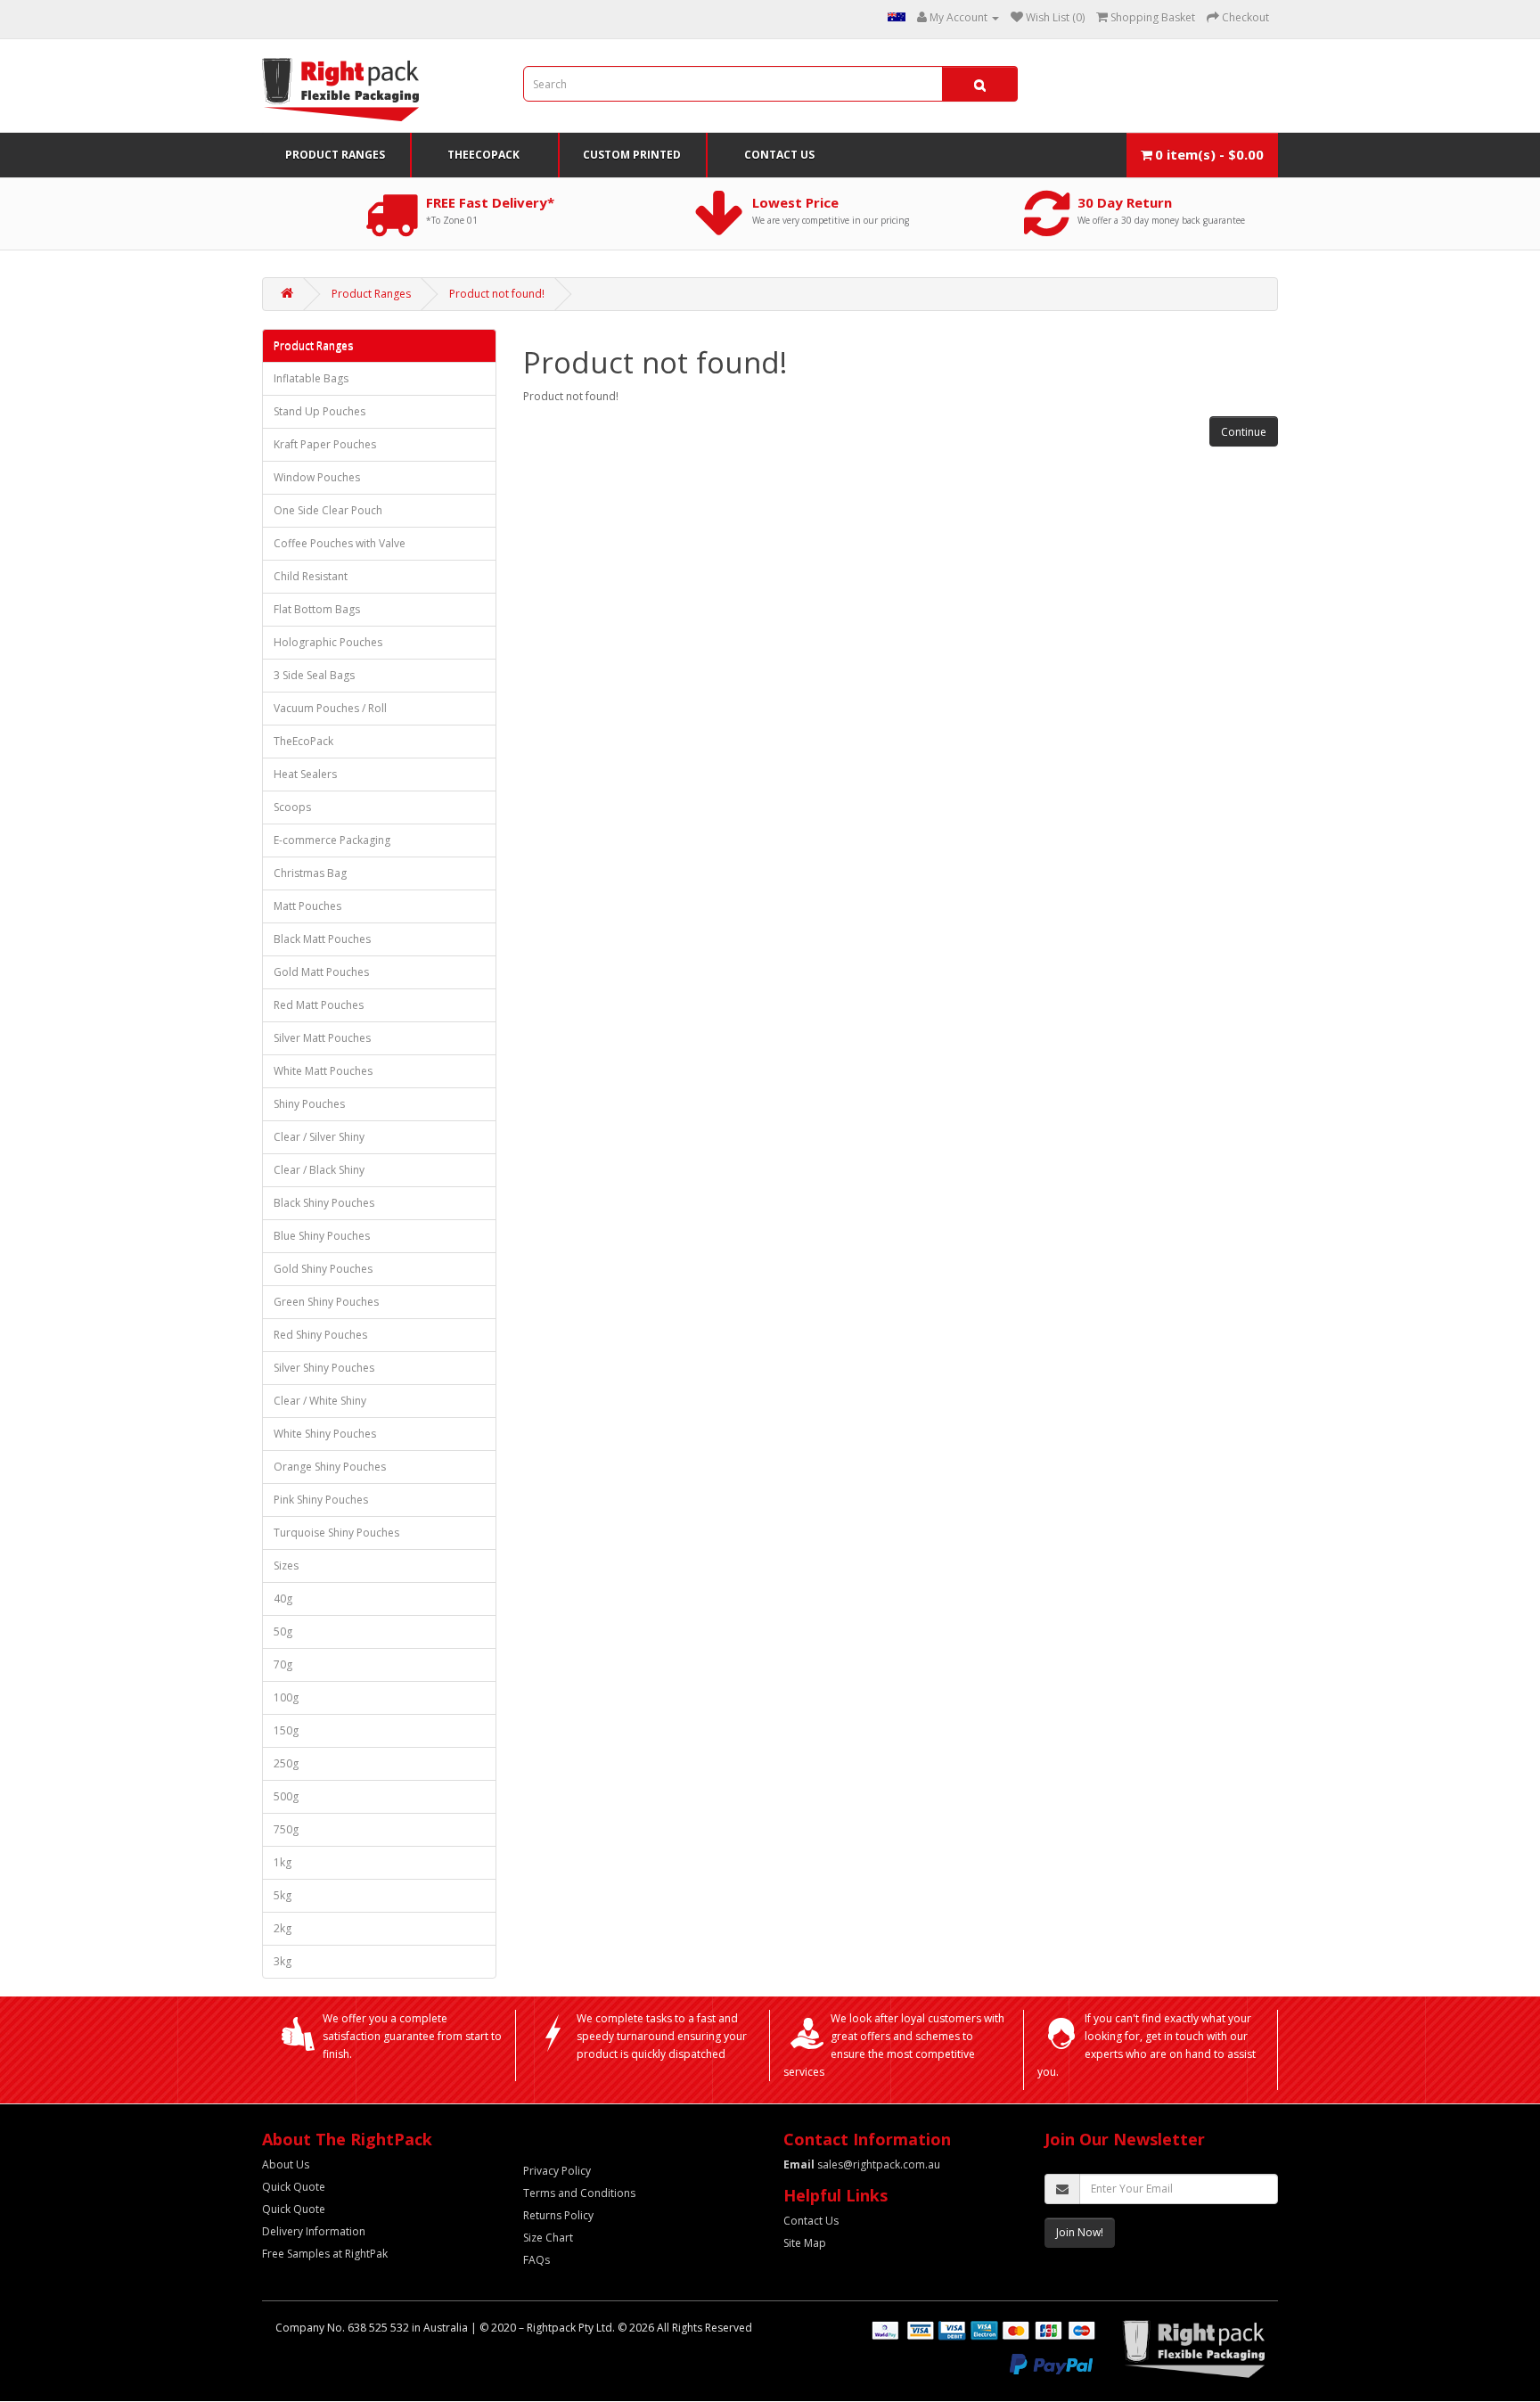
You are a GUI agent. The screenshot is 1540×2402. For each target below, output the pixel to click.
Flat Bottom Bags (317, 609)
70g (283, 1664)
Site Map (805, 2243)
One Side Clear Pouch (328, 510)
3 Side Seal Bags (314, 675)
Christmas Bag (310, 873)
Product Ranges (335, 155)
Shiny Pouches (309, 1104)
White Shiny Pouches (325, 1434)
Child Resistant (311, 576)
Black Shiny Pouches (324, 1203)
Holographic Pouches (328, 642)
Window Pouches (317, 477)
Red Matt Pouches (319, 1005)
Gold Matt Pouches (321, 972)
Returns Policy (558, 2215)
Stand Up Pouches (319, 411)
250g (286, 1763)
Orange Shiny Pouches (330, 1467)
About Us (286, 2164)
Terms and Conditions (579, 2193)
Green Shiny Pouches (326, 1302)
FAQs (537, 2260)
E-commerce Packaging (332, 840)
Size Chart (548, 2238)
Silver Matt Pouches (322, 1038)
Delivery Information (314, 2231)
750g (286, 1829)
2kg (283, 1928)
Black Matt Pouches (322, 939)
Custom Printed (632, 155)
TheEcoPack (483, 155)
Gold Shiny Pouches (323, 1269)
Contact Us (779, 155)
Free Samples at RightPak (325, 2254)
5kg (283, 1895)
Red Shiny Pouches (320, 1335)
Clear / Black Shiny (319, 1170)
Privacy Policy (557, 2171)
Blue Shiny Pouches (322, 1236)
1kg (283, 1862)
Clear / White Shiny (320, 1401)
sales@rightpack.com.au (862, 2164)
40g (283, 1599)
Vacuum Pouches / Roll (330, 708)
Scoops (292, 807)
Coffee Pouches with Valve (340, 543)
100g (286, 1697)
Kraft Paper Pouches (325, 444)
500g (286, 1796)
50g (283, 1631)
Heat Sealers (305, 774)
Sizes (286, 1566)
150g (286, 1730)
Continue (1244, 432)
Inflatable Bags (311, 378)
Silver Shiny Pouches (324, 1368)
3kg (283, 1961)
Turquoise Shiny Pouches (336, 1533)
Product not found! (497, 294)
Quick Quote (294, 2187)
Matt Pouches (307, 906)
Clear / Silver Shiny (319, 1137)
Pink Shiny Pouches (321, 1500)
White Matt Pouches (323, 1071)
